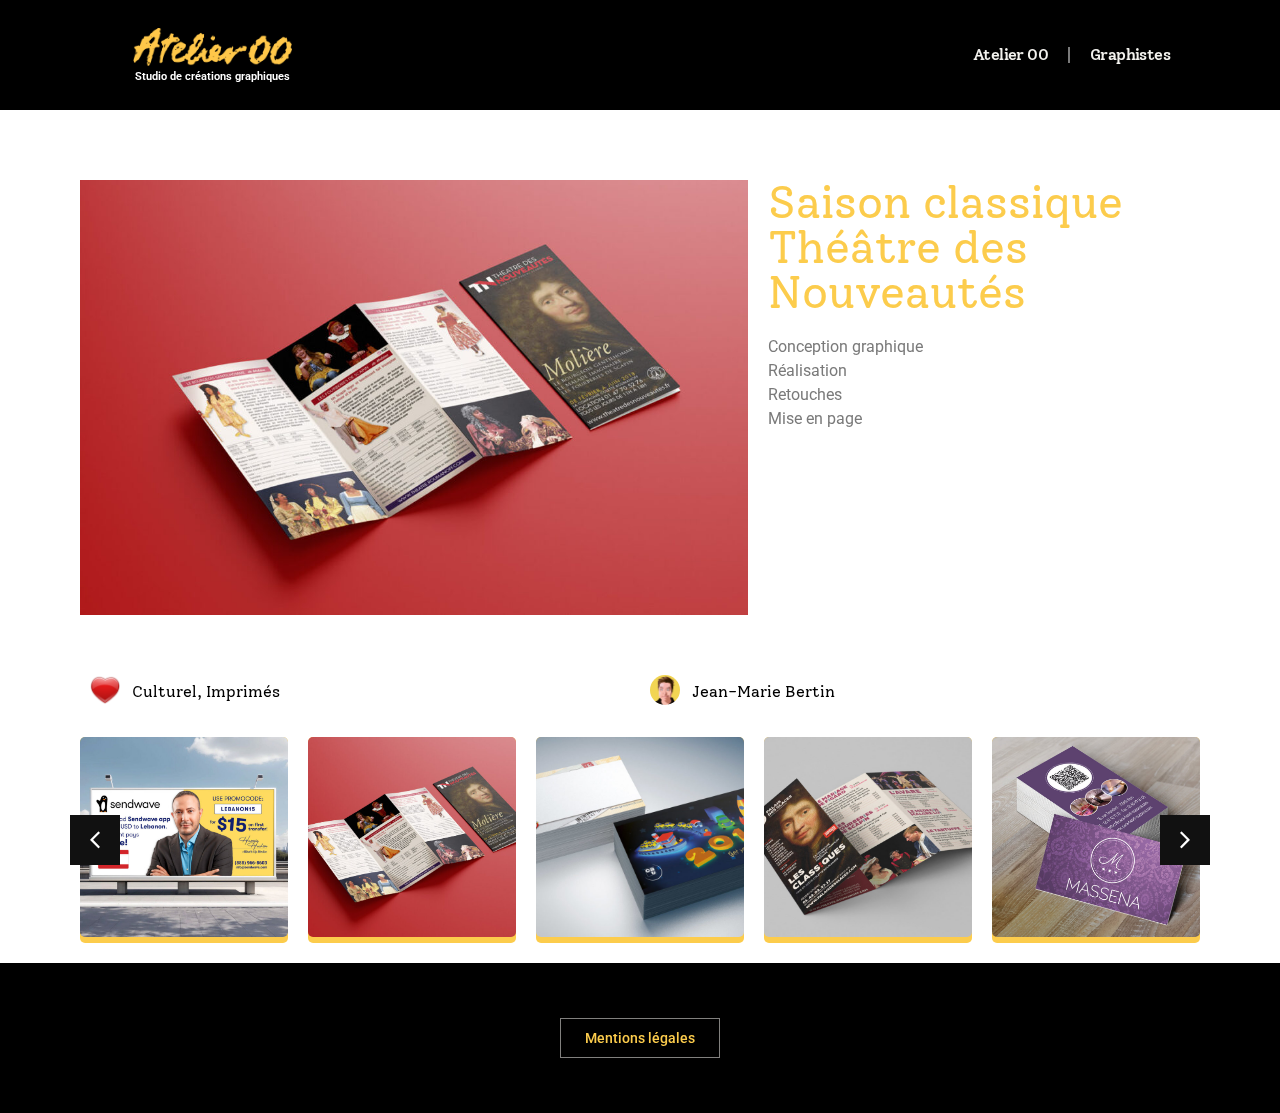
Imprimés (243, 691)
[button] (95, 840)
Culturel (164, 691)
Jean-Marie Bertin (763, 691)
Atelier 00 (1010, 54)
